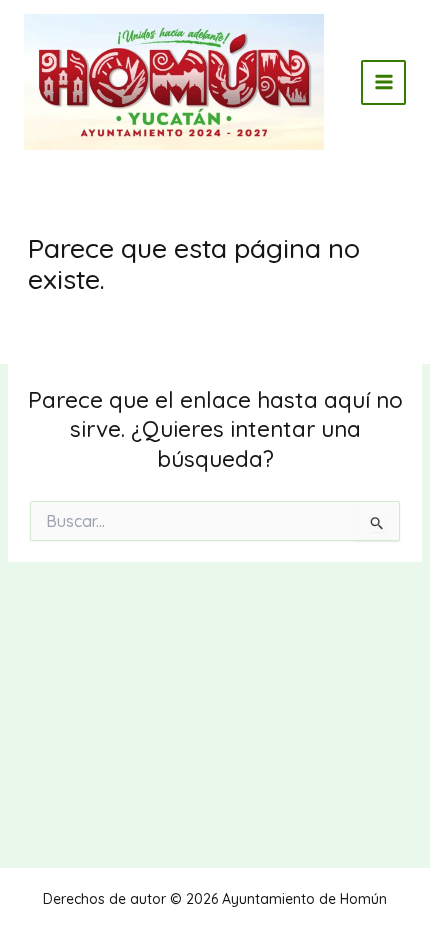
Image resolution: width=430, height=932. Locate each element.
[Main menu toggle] (383, 82)
